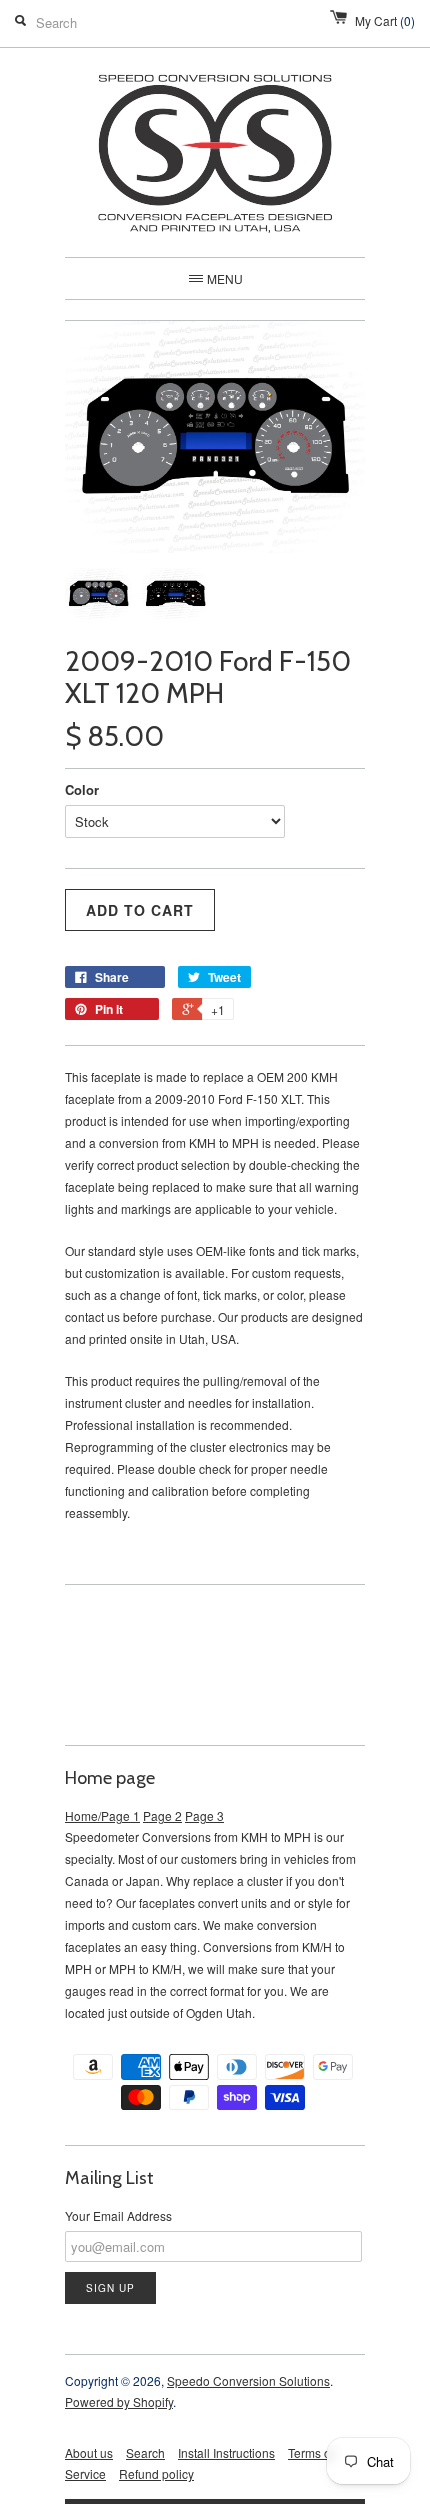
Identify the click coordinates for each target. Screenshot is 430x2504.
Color (82, 789)
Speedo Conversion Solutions (248, 2380)
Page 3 (204, 1815)
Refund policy (156, 2473)
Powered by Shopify (119, 2401)
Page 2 (162, 1815)
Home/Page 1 (102, 1815)
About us (89, 2452)
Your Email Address (118, 2215)
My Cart (385, 20)
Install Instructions (226, 2452)
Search (145, 2452)
